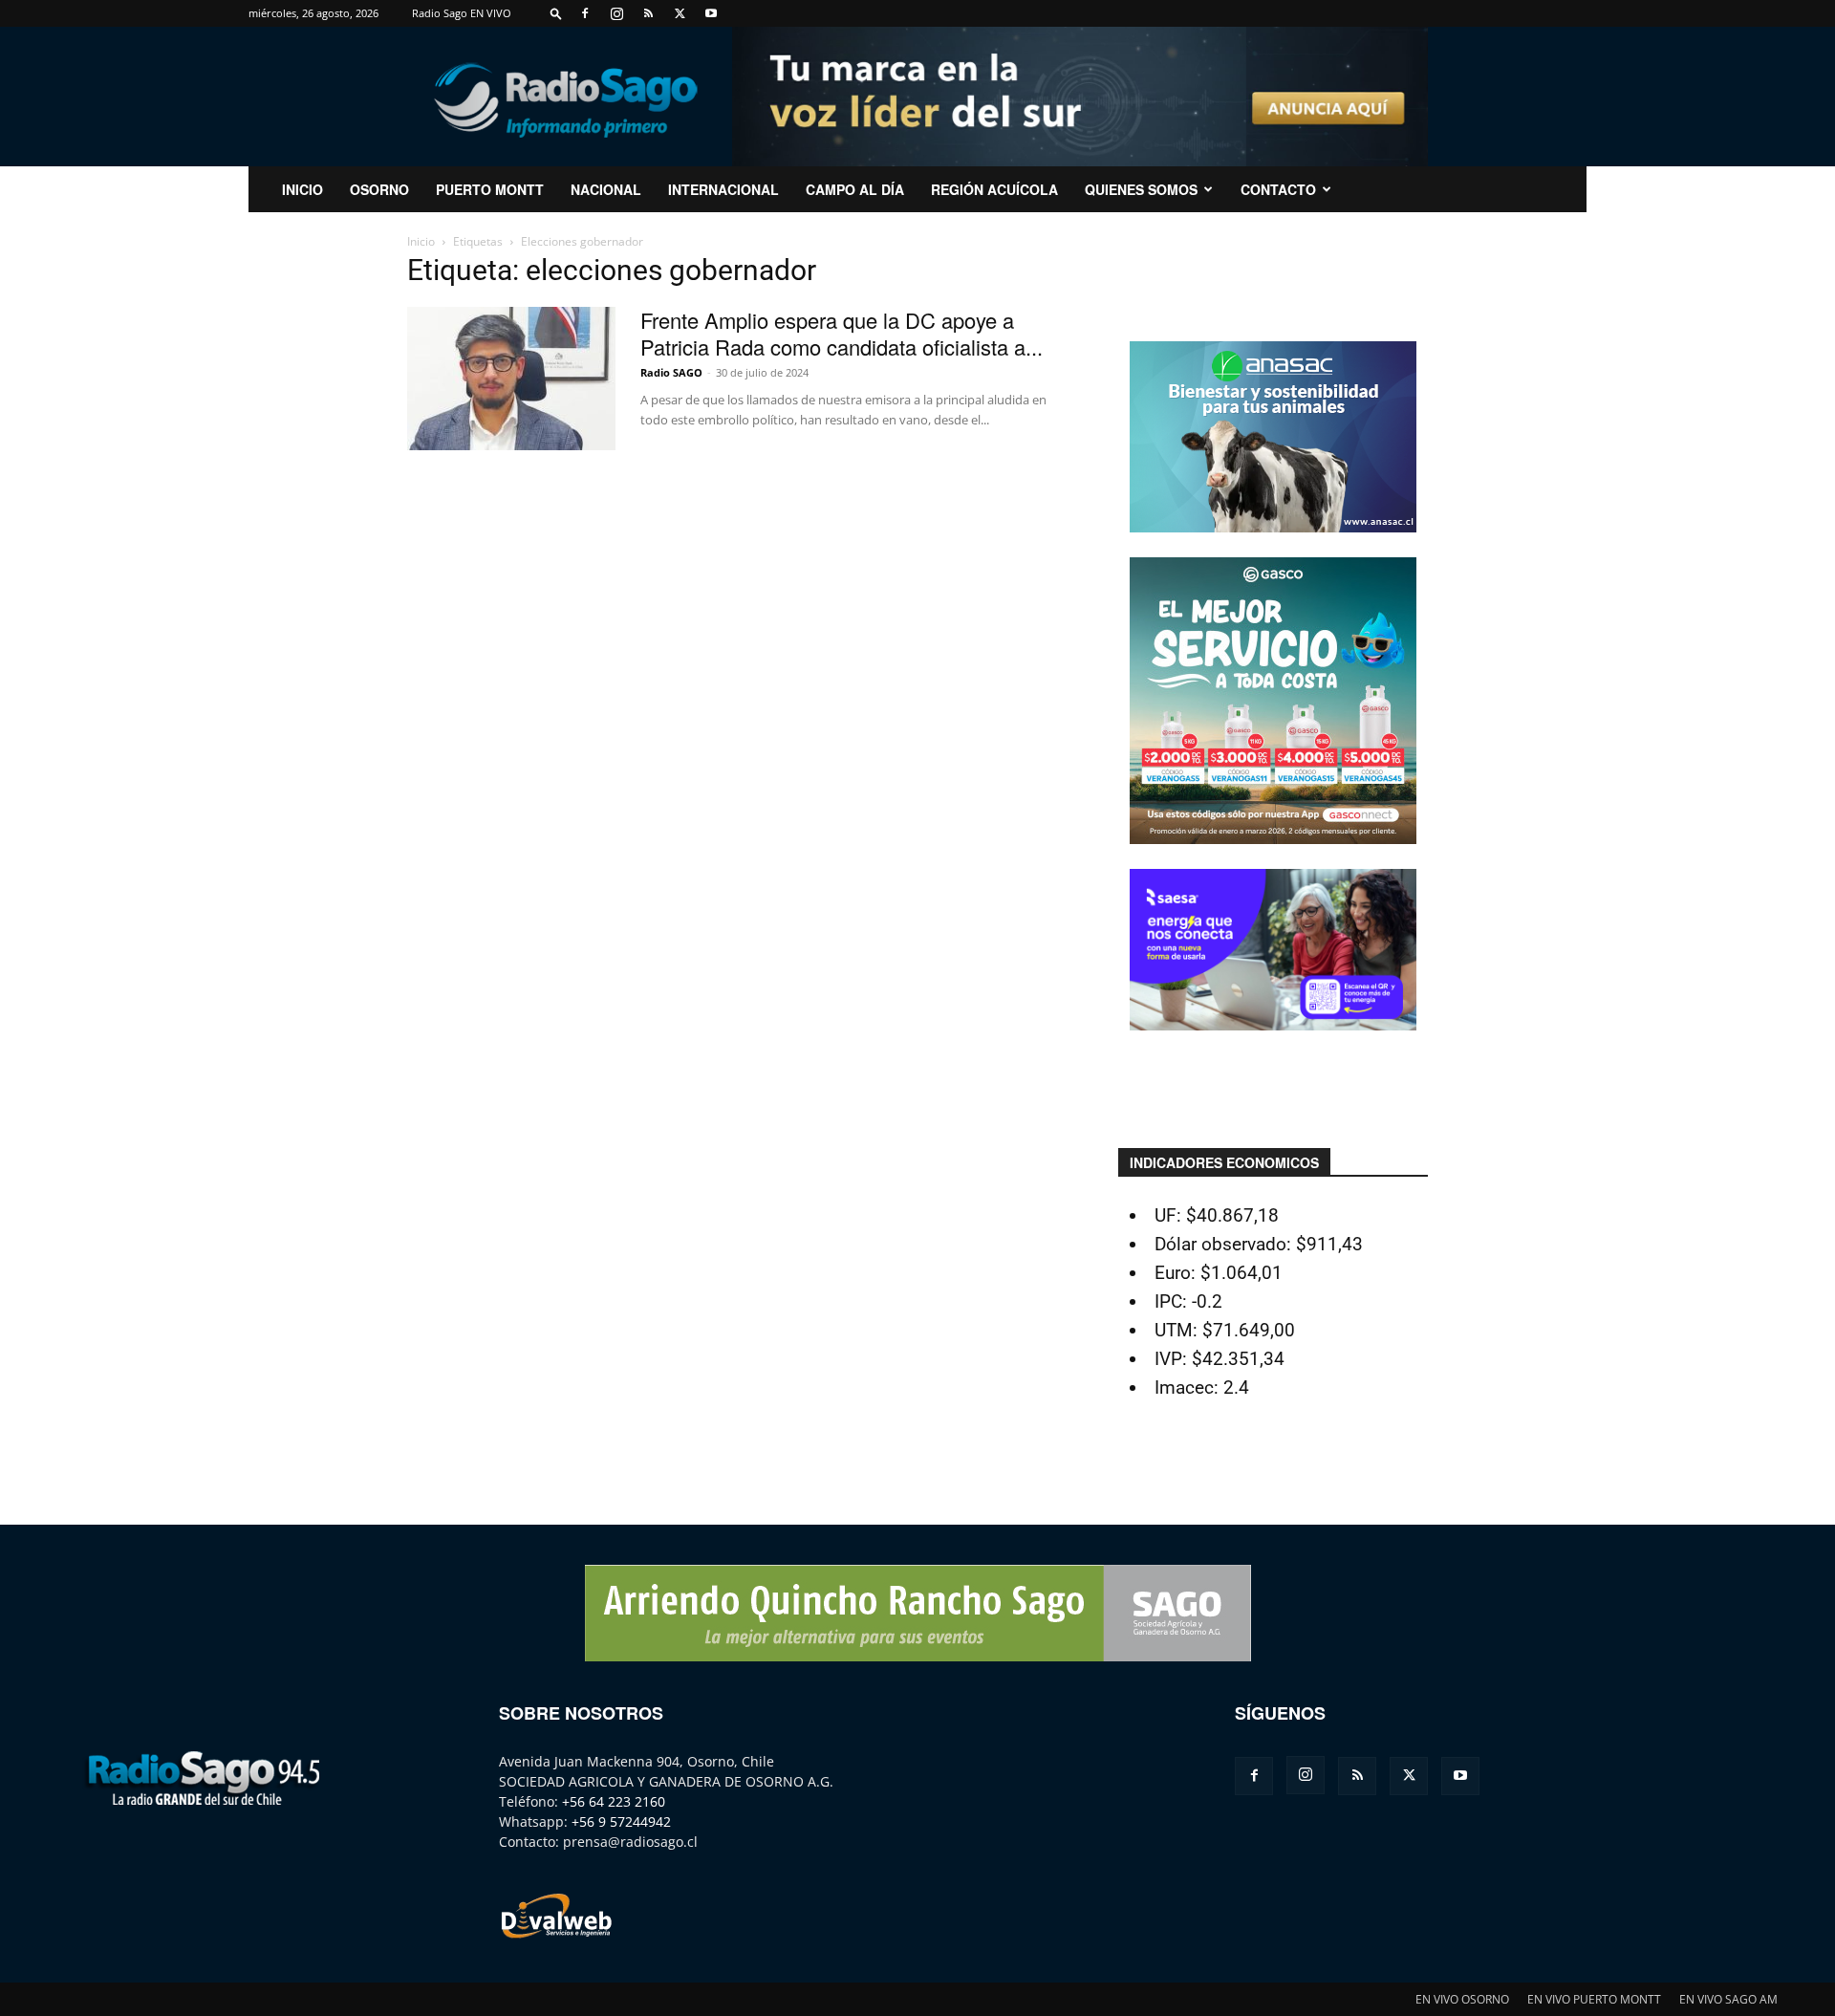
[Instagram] (616, 13)
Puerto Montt (490, 189)
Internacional (723, 189)
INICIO (302, 189)
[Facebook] (585, 13)
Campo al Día (855, 189)
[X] (680, 13)
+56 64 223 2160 (614, 1801)
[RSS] (648, 13)
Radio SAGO (671, 372)
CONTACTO (1278, 189)
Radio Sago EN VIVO (462, 13)
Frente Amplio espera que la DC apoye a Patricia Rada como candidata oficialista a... (842, 333)
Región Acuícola (994, 189)
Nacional (606, 189)
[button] (556, 13)
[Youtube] (711, 13)
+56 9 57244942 (621, 1821)
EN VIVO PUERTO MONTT (1594, 1999)
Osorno (379, 189)
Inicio (421, 241)
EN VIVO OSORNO (1462, 1999)
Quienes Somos (1141, 189)
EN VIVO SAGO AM (1728, 1999)
